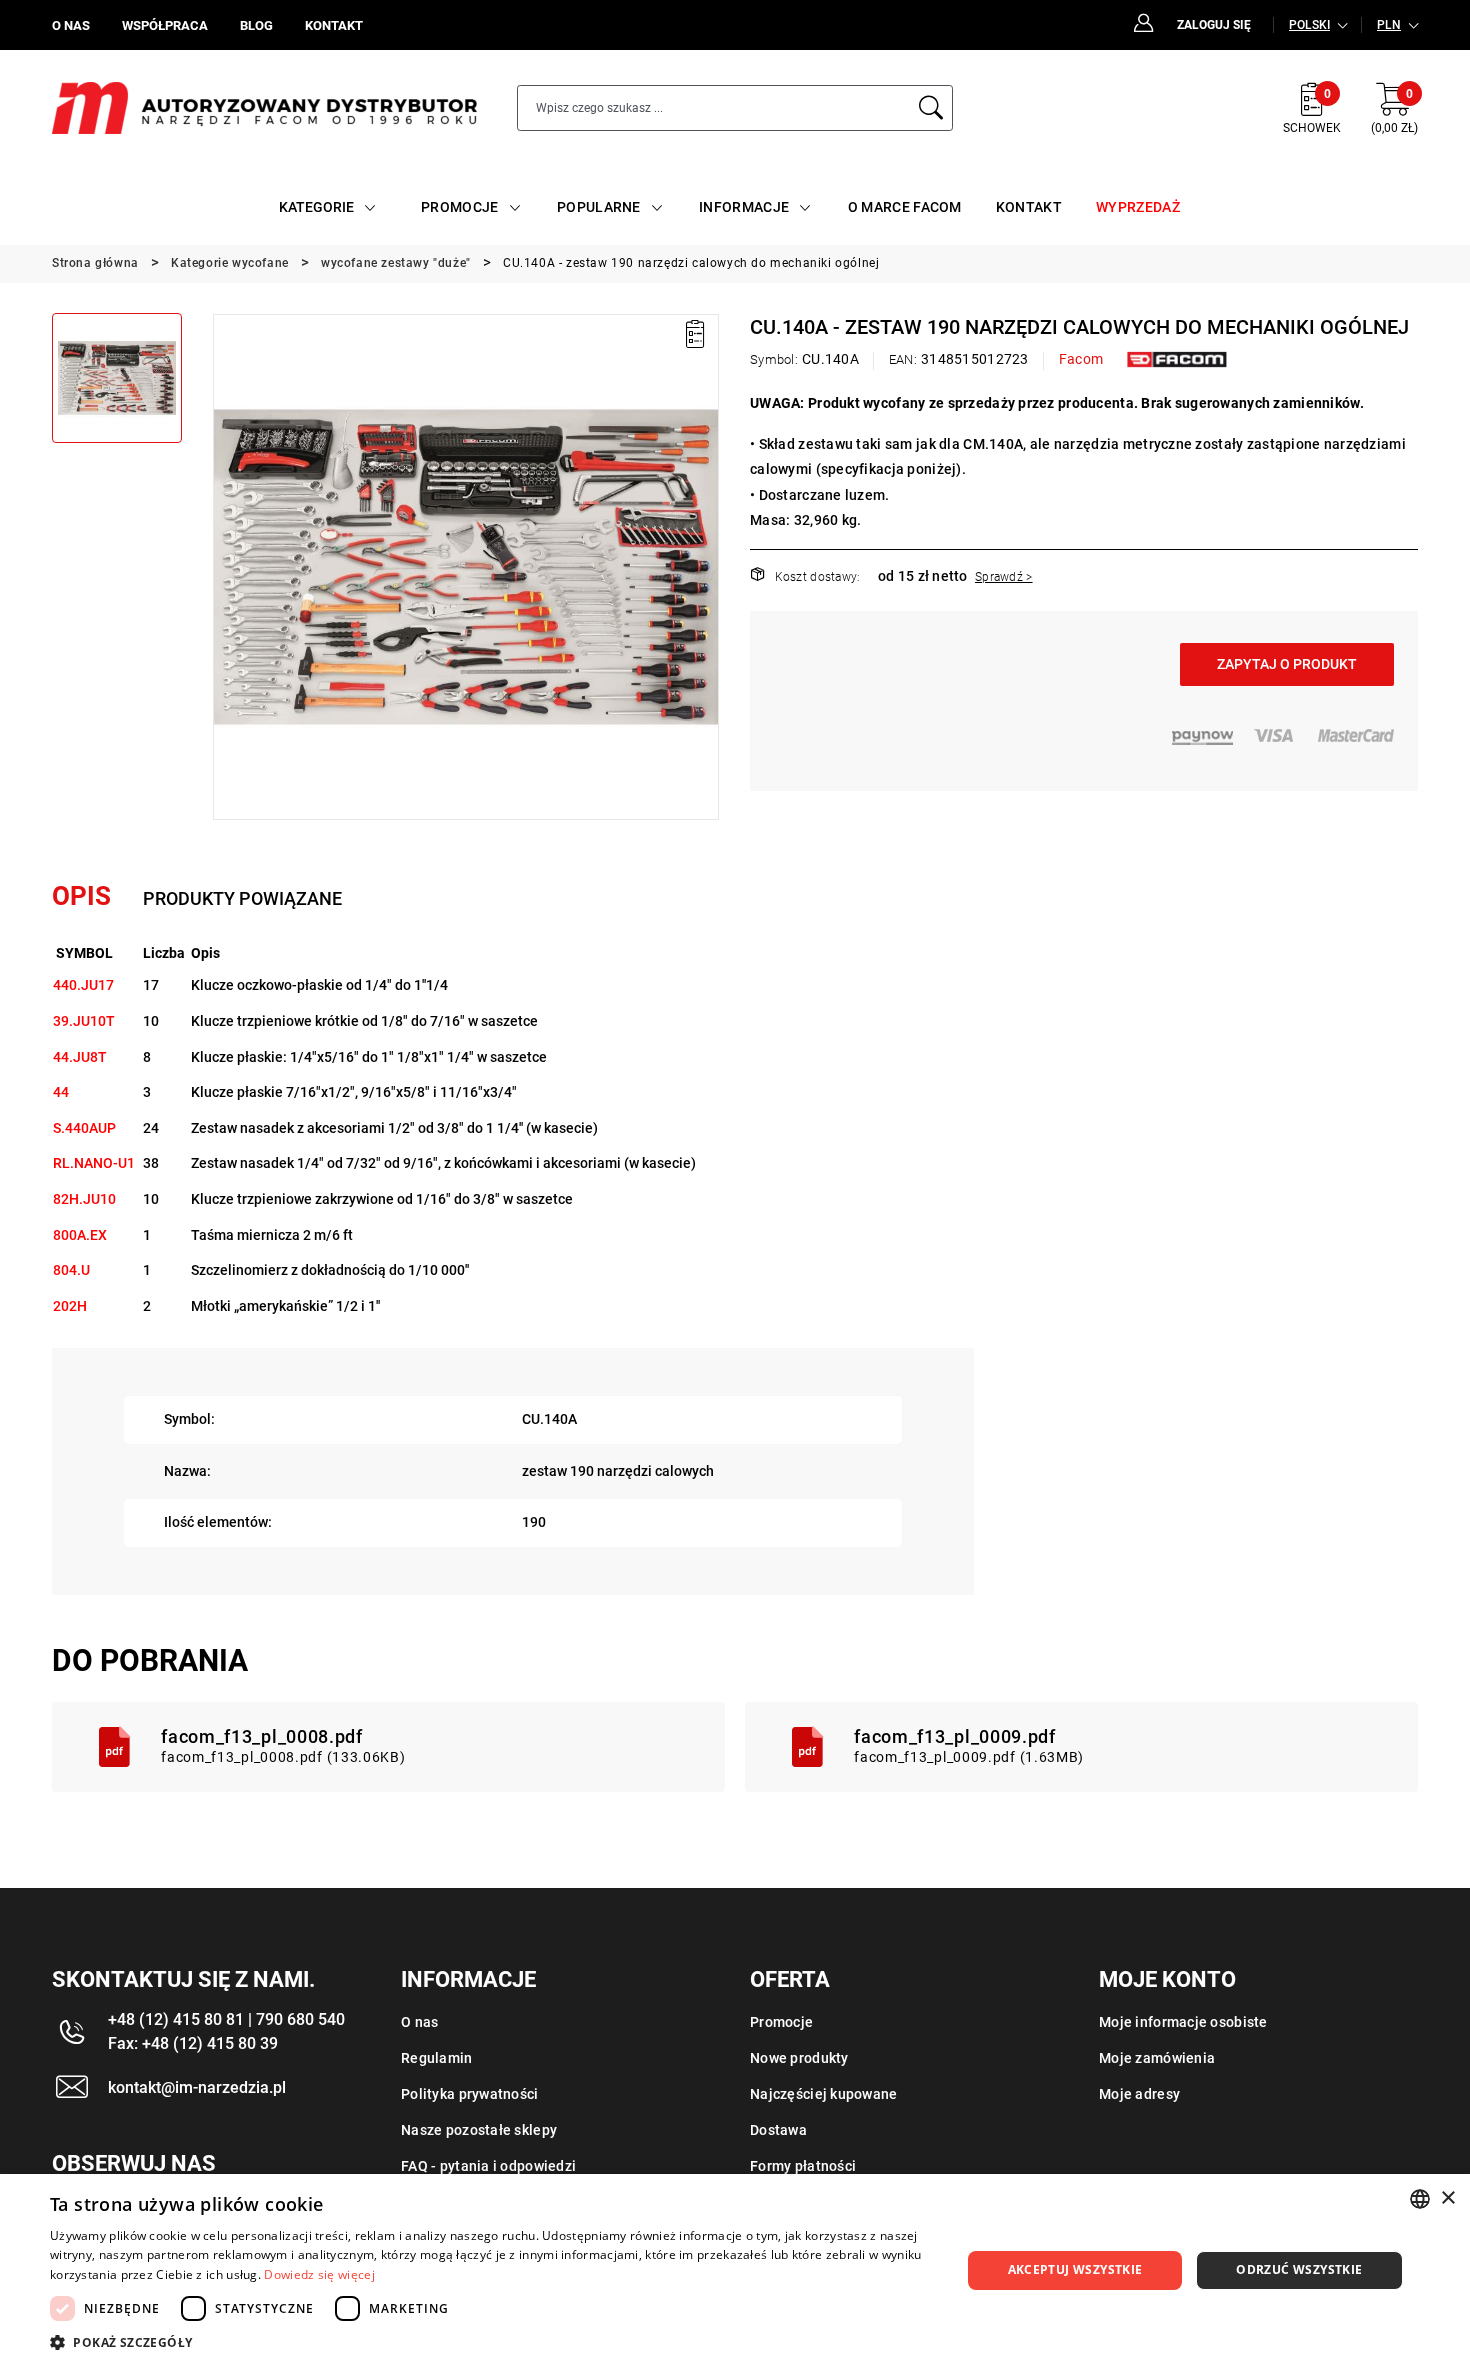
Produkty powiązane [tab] (242, 898)
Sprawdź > (1004, 577)
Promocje (781, 2022)
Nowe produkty (799, 2058)
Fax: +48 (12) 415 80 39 (193, 2043)
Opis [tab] (81, 896)
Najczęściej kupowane (824, 2094)
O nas (419, 2022)
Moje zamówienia (1157, 2058)
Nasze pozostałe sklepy (479, 2130)
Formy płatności (803, 2166)
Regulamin (437, 2058)
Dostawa (778, 2130)
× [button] (1447, 2198)
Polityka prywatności (470, 2094)
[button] (227, 567)
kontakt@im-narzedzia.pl (197, 2087)
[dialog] (735, 2270)
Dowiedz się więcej (319, 2274)
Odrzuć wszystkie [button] (1299, 2269)
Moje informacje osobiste (1183, 2022)
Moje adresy (1139, 2094)
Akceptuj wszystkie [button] (1075, 2269)
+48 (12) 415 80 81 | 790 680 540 (226, 2019)
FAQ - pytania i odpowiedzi (488, 2166)
